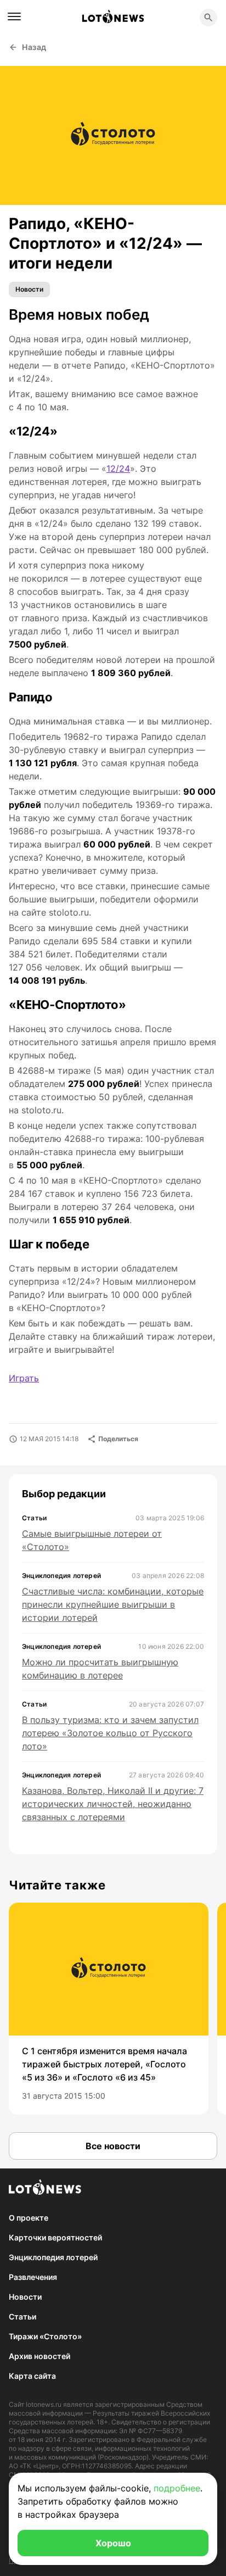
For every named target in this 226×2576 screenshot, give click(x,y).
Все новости (113, 2146)
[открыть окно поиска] (208, 18)
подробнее (177, 2488)
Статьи (22, 2316)
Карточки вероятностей (55, 2237)
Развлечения (33, 2277)
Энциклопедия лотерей (53, 2257)
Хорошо (113, 2543)
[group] (109, 2009)
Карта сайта (32, 2376)
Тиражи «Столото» (45, 2336)
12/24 (118, 469)
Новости (29, 289)
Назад (34, 47)
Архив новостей (39, 2356)
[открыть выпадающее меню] (14, 16)
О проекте (29, 2218)
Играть (24, 1378)
